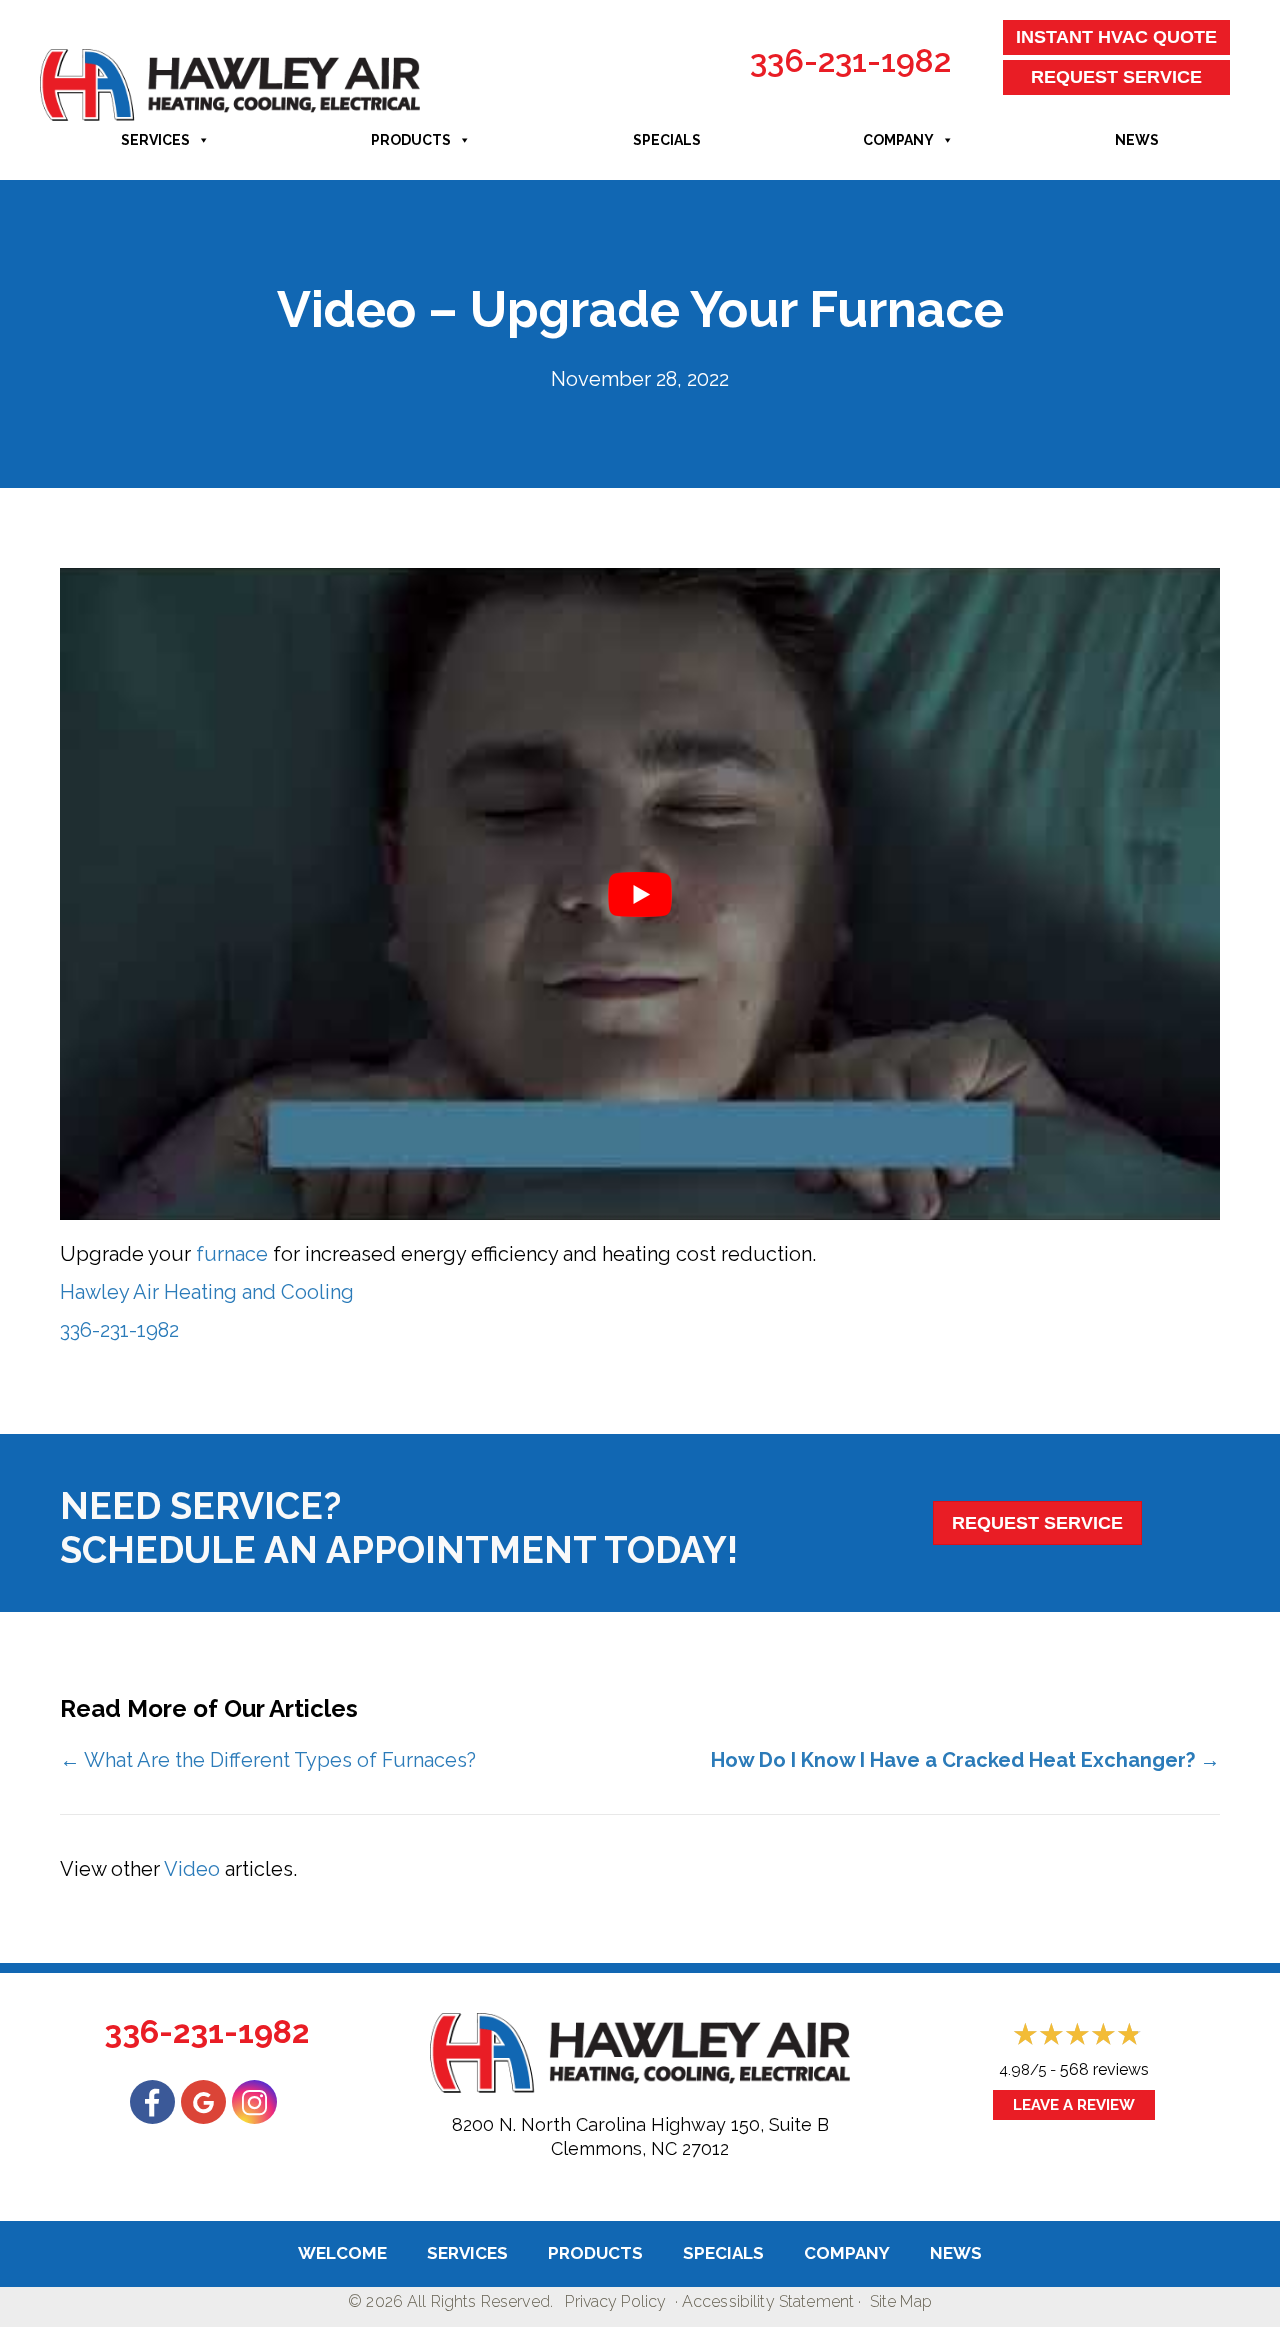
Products (411, 140)
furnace (232, 1254)
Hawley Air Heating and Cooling (207, 1292)
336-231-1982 (850, 60)
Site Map (901, 2301)
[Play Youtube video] (640, 894)
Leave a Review (1074, 2105)
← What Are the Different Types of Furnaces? (268, 1760)
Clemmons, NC (614, 2148)
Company (898, 140)
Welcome (342, 2253)
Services (155, 140)
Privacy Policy (615, 2301)
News (1137, 140)
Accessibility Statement (768, 2301)
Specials (667, 140)
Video (192, 1869)
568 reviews (1104, 2069)
